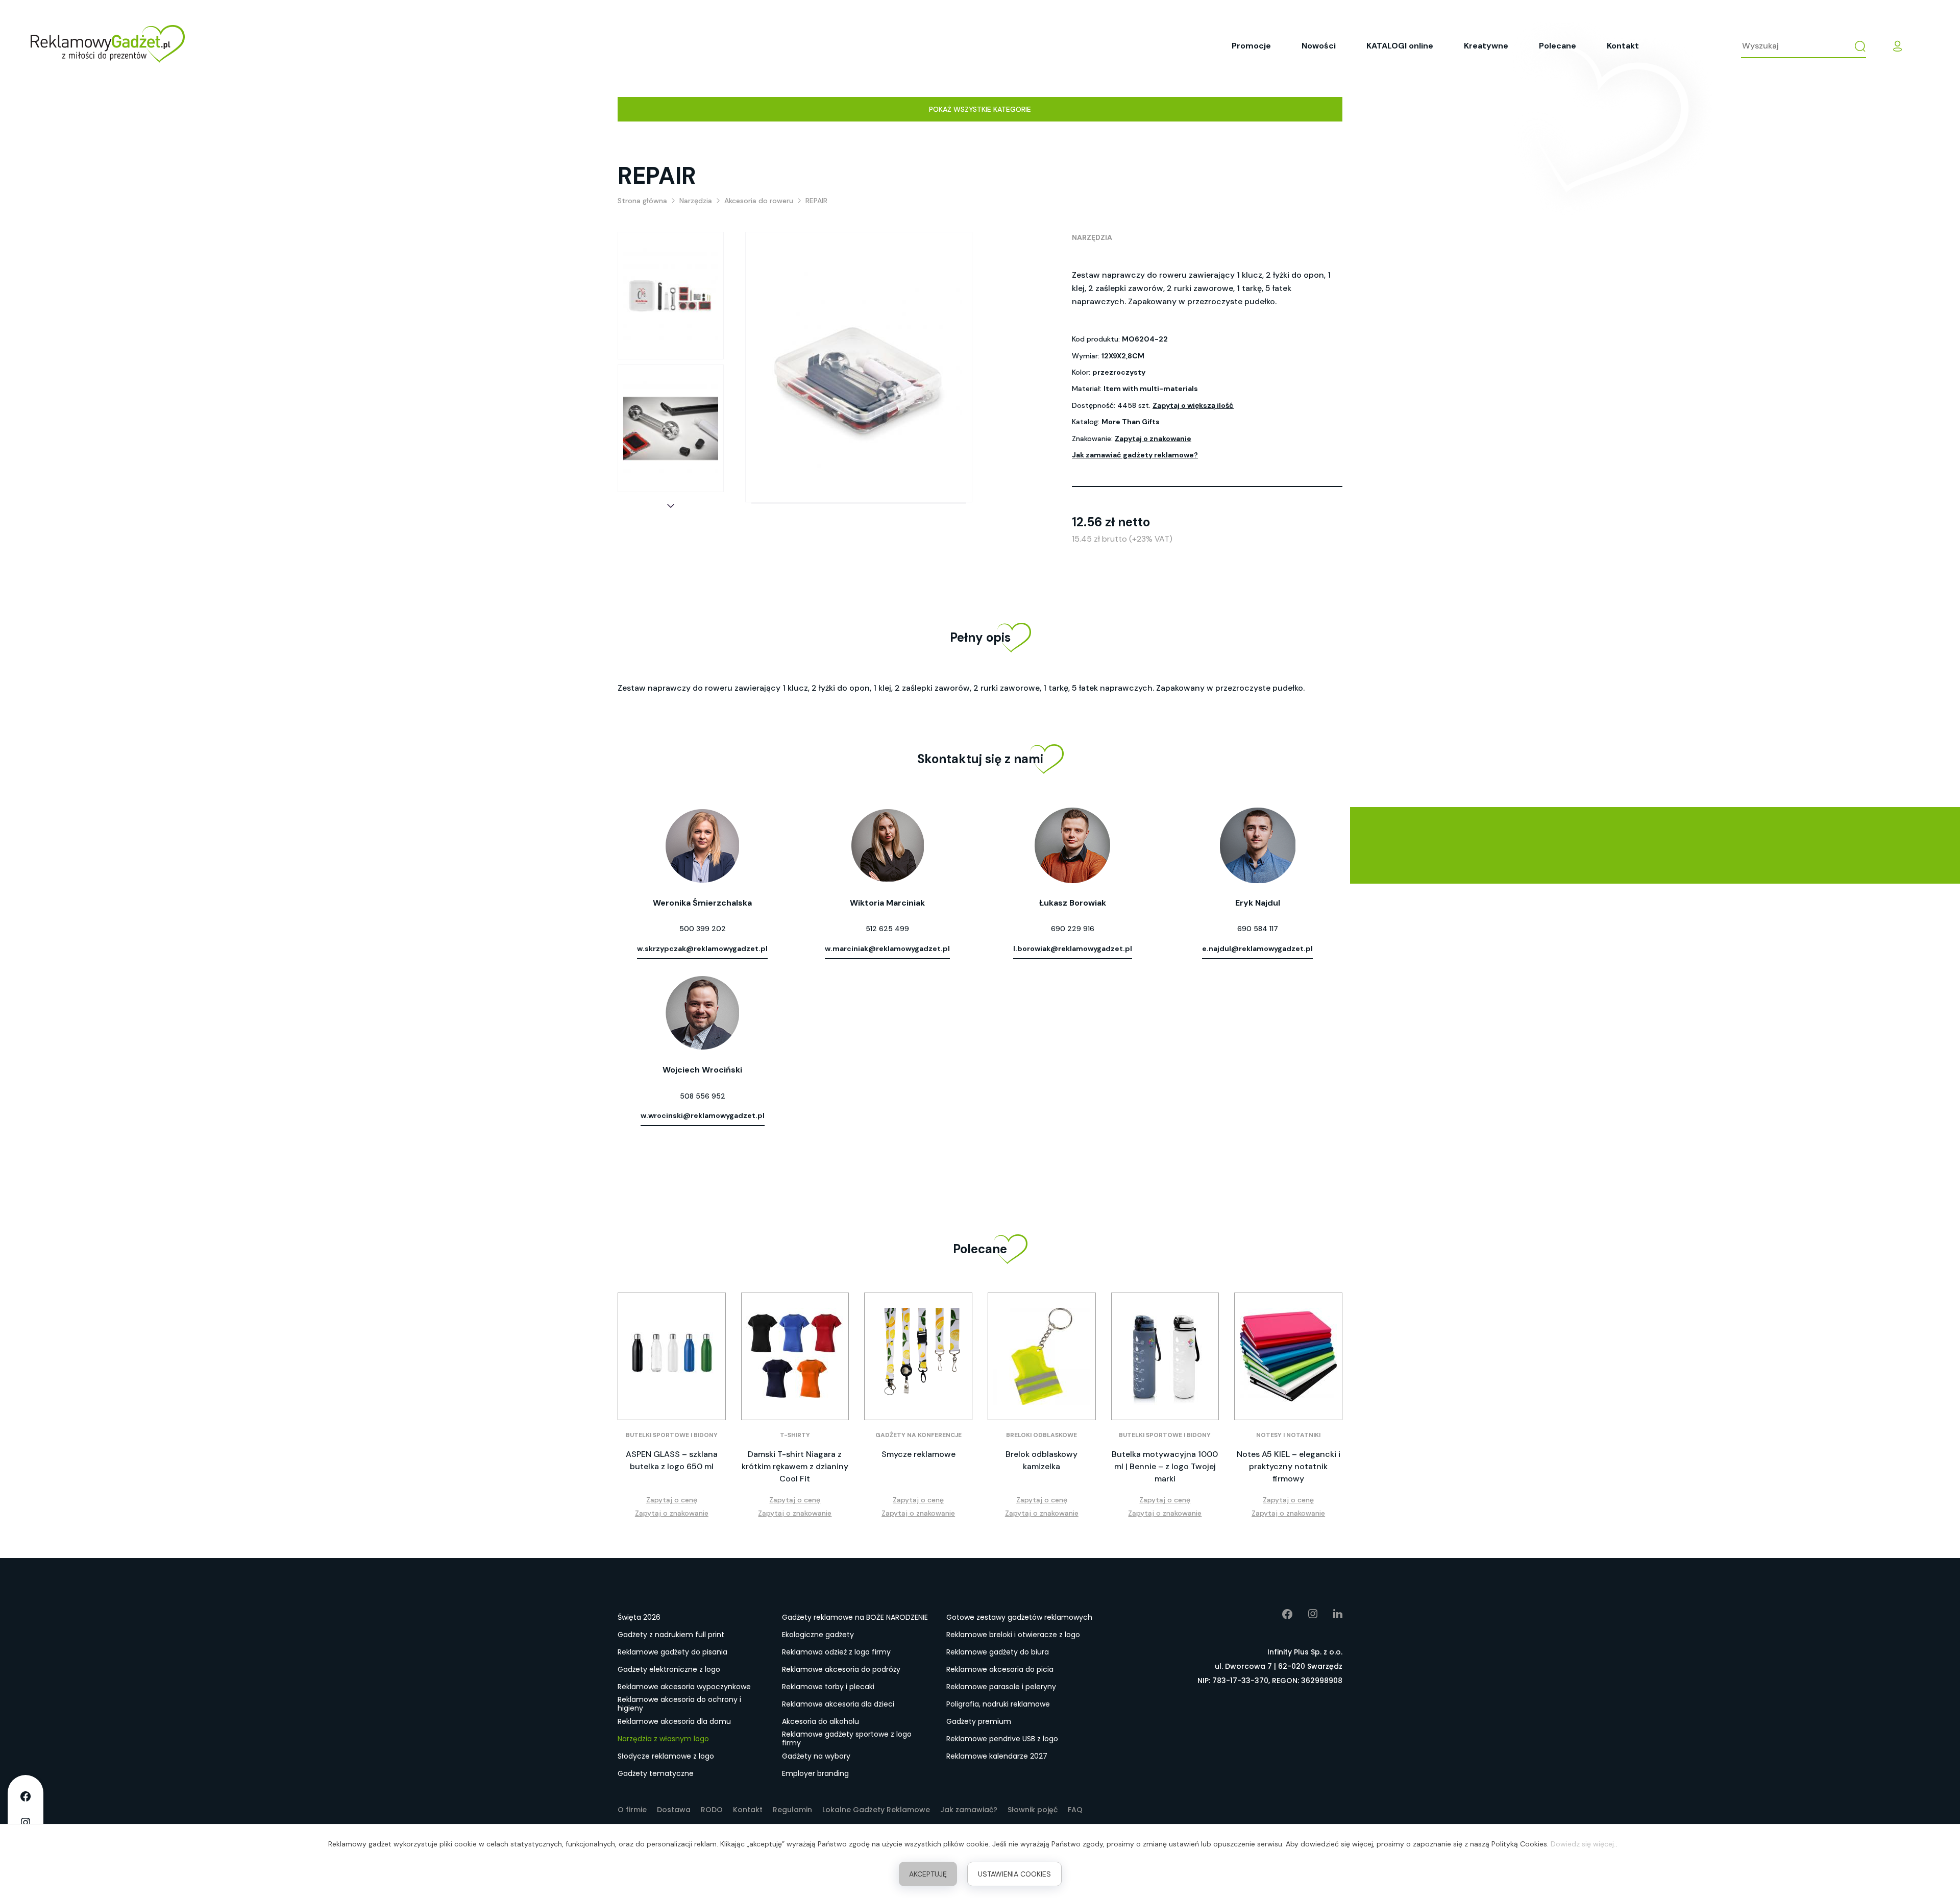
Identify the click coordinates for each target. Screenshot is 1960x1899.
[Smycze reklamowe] (918, 1356)
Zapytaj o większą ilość (1193, 405)
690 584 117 (1258, 929)
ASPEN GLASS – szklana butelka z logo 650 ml (672, 1460)
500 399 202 (703, 929)
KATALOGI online (1400, 46)
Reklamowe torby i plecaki (828, 1687)
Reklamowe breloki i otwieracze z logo (1013, 1635)
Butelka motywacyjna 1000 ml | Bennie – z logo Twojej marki (1165, 1466)
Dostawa (674, 1810)
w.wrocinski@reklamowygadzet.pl (703, 1115)
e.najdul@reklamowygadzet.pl (1257, 948)
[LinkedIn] (1330, 1614)
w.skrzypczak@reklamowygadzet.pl (702, 948)
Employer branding (815, 1773)
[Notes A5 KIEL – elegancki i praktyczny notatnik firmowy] (1288, 1356)
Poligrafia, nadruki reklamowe (998, 1704)
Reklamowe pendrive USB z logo (1002, 1739)
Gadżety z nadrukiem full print (671, 1635)
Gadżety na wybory (816, 1756)
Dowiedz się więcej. (1583, 1844)
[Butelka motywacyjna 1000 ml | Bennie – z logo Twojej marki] (1165, 1356)
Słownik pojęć (1033, 1810)
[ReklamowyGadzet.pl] (108, 46)
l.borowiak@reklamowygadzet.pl (1073, 948)
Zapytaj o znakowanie (1153, 439)
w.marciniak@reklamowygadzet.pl (887, 948)
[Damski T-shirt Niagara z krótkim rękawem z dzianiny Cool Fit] (795, 1356)
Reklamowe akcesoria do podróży (841, 1669)
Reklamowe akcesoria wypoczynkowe (684, 1687)
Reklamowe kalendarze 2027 (997, 1756)
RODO (712, 1810)
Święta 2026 (639, 1617)
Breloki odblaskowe (1042, 1435)
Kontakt (1623, 46)
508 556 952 (703, 1096)
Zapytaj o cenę (672, 1500)
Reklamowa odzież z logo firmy (836, 1652)
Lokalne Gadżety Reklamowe (876, 1810)
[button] (671, 506)
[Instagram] (1305, 1614)
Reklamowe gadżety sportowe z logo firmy (847, 1739)
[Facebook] (1280, 1614)
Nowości (1319, 46)
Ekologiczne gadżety (818, 1635)
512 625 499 (887, 929)
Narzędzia (1092, 237)
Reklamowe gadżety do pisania (672, 1652)
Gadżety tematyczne (656, 1773)
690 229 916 (1073, 929)
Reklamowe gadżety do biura (998, 1652)
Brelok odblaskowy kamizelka (1042, 1460)
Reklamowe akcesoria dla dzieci (838, 1704)
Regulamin (792, 1810)
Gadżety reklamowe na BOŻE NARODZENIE (855, 1617)
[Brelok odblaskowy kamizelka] (1042, 1356)
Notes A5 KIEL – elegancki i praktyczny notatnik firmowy (1289, 1466)
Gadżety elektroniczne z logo (669, 1669)
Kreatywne (1486, 46)
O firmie (632, 1810)
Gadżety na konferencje (918, 1435)
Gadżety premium (979, 1721)
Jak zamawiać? (969, 1810)
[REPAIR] (671, 296)
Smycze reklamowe (918, 1454)
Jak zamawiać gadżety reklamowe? (1135, 455)
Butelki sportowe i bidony (672, 1435)
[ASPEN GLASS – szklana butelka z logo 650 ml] (672, 1356)
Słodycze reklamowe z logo (666, 1756)
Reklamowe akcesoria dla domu (674, 1721)
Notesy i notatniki (1288, 1435)
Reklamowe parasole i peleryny (1001, 1687)
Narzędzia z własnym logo (663, 1739)
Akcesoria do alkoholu (820, 1721)
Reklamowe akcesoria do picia (1000, 1669)
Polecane (1558, 46)
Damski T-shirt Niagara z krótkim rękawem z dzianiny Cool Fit (795, 1466)
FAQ (1075, 1810)
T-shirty (795, 1435)
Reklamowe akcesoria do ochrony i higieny (679, 1705)
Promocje (1251, 46)
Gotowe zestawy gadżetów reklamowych (1019, 1617)
